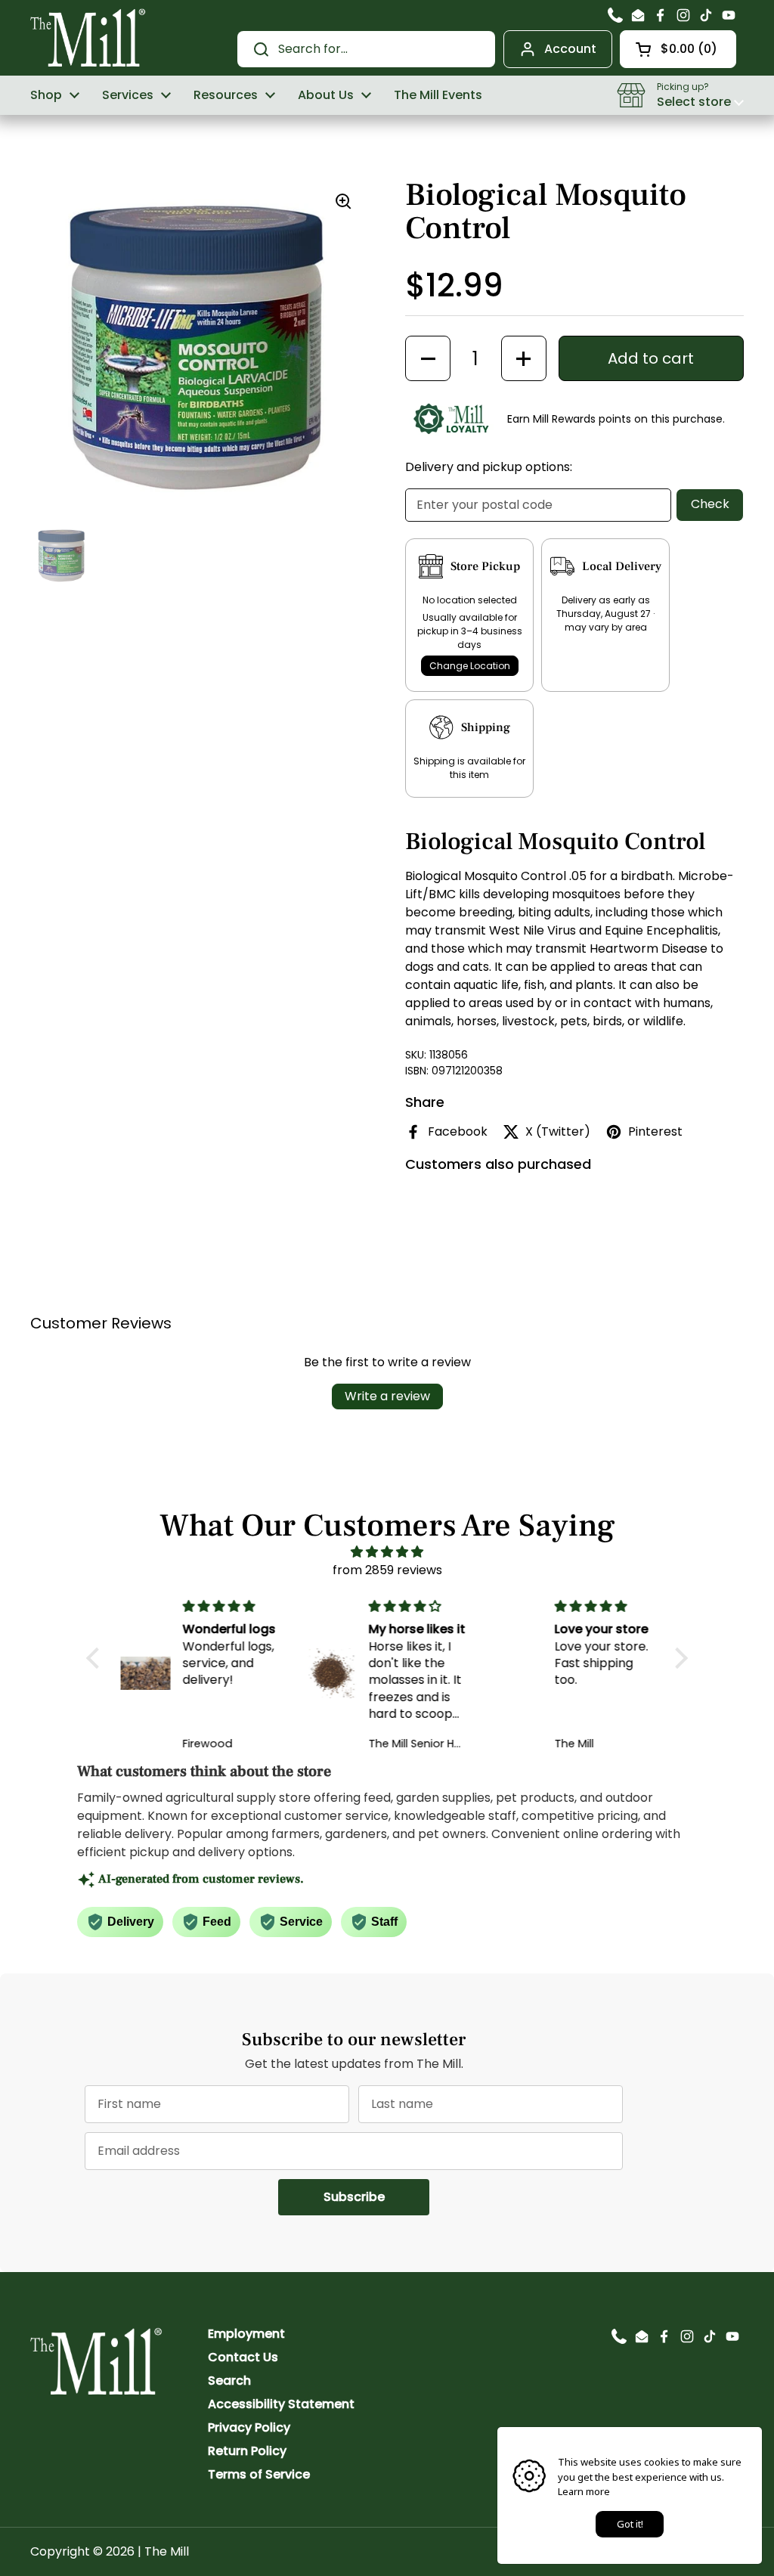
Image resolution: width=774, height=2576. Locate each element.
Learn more (584, 2491)
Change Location (470, 666)
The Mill (167, 2551)
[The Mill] (88, 36)
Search (229, 2381)
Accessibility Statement (281, 2404)
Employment (246, 2334)
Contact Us (243, 2357)
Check (710, 504)
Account (570, 49)
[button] (678, 49)
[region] (200, 348)
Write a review (387, 1396)
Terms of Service (259, 2474)
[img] (387, 1552)
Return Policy (247, 2451)
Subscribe (376, 2196)
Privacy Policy (249, 2427)
